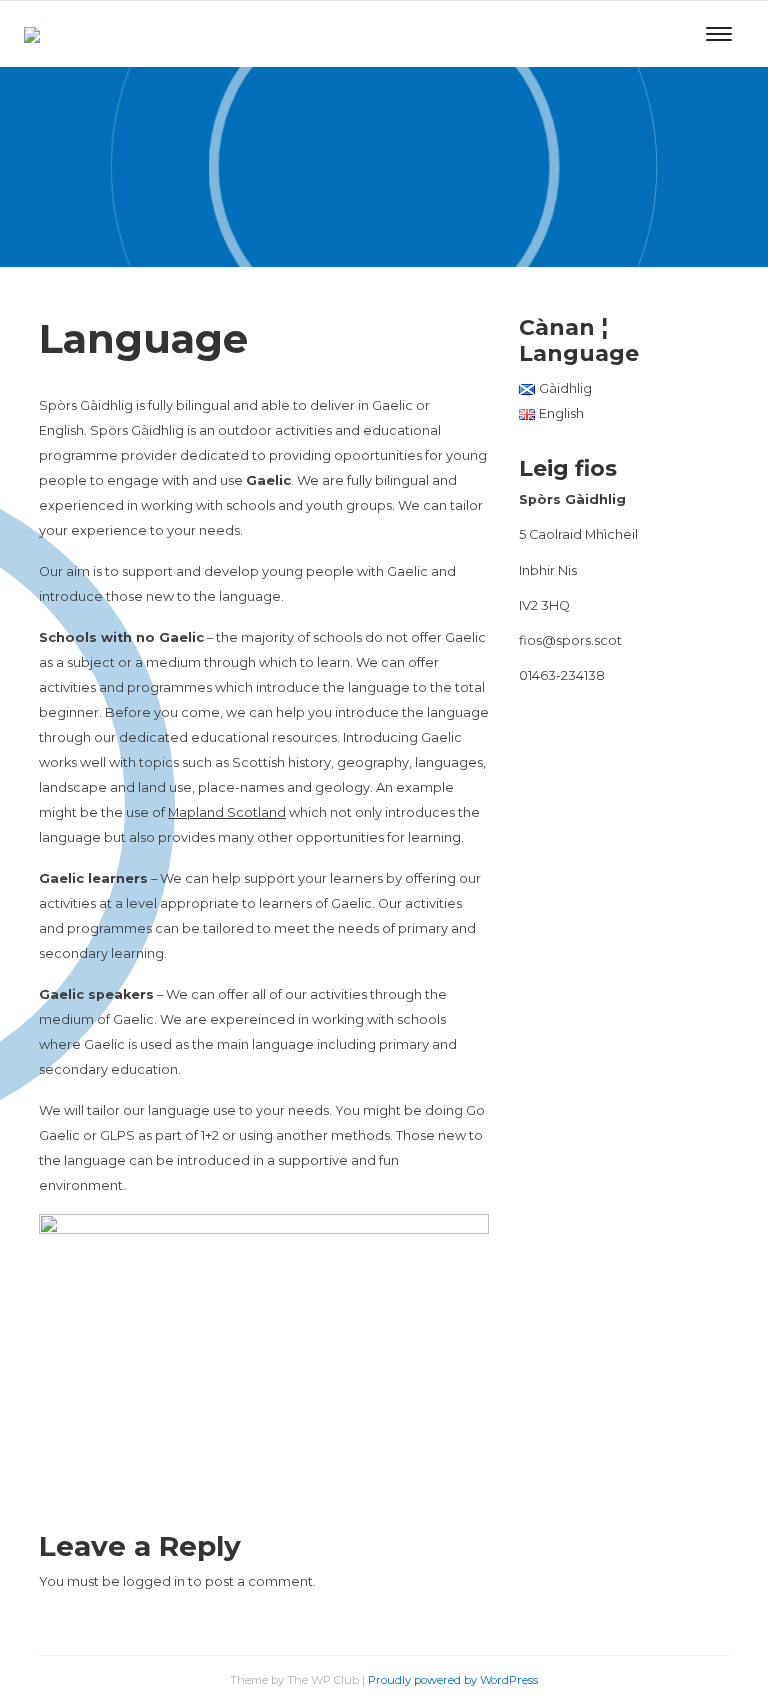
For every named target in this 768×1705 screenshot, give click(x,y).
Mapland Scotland (227, 812)
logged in (154, 1581)
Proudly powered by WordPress (453, 1680)
